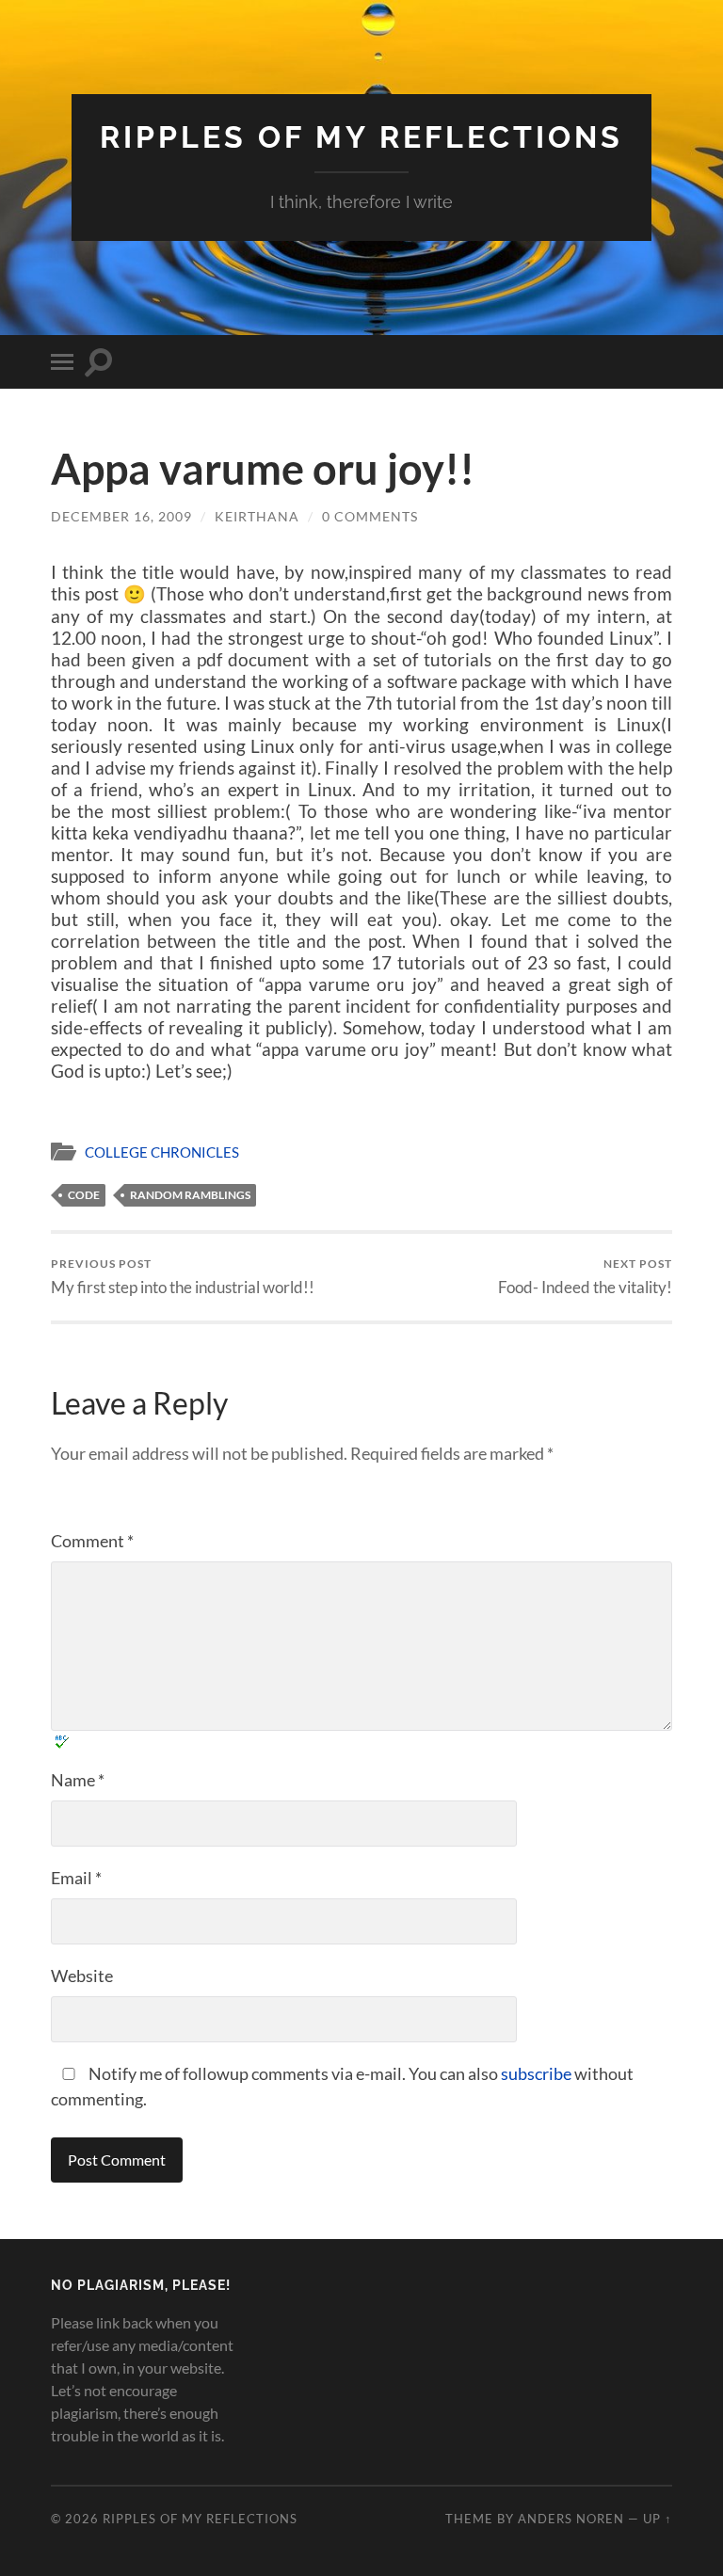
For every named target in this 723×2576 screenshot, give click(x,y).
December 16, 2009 (121, 516)
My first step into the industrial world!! (183, 1277)
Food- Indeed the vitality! (585, 1277)
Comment (92, 1541)
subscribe (536, 2073)
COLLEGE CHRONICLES (162, 1152)
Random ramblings (190, 1195)
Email (76, 1878)
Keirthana (257, 516)
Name (78, 1780)
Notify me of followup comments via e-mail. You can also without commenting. (342, 2086)
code (84, 1195)
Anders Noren (571, 2519)
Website (82, 1976)
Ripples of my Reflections (361, 137)
